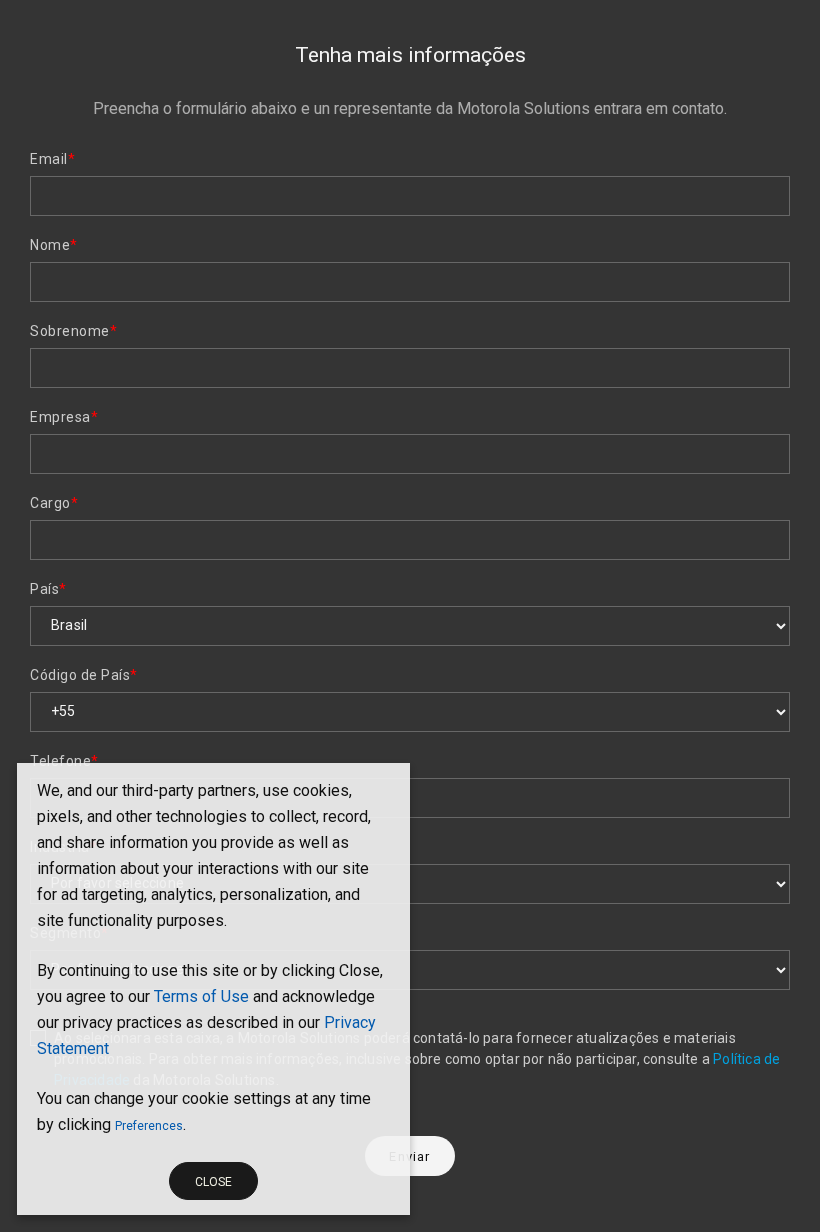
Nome (54, 245)
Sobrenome (73, 331)
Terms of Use (201, 996)
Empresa (64, 417)
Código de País (84, 675)
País (48, 589)
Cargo (54, 503)
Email (52, 159)
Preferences (149, 1126)
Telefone (64, 761)
